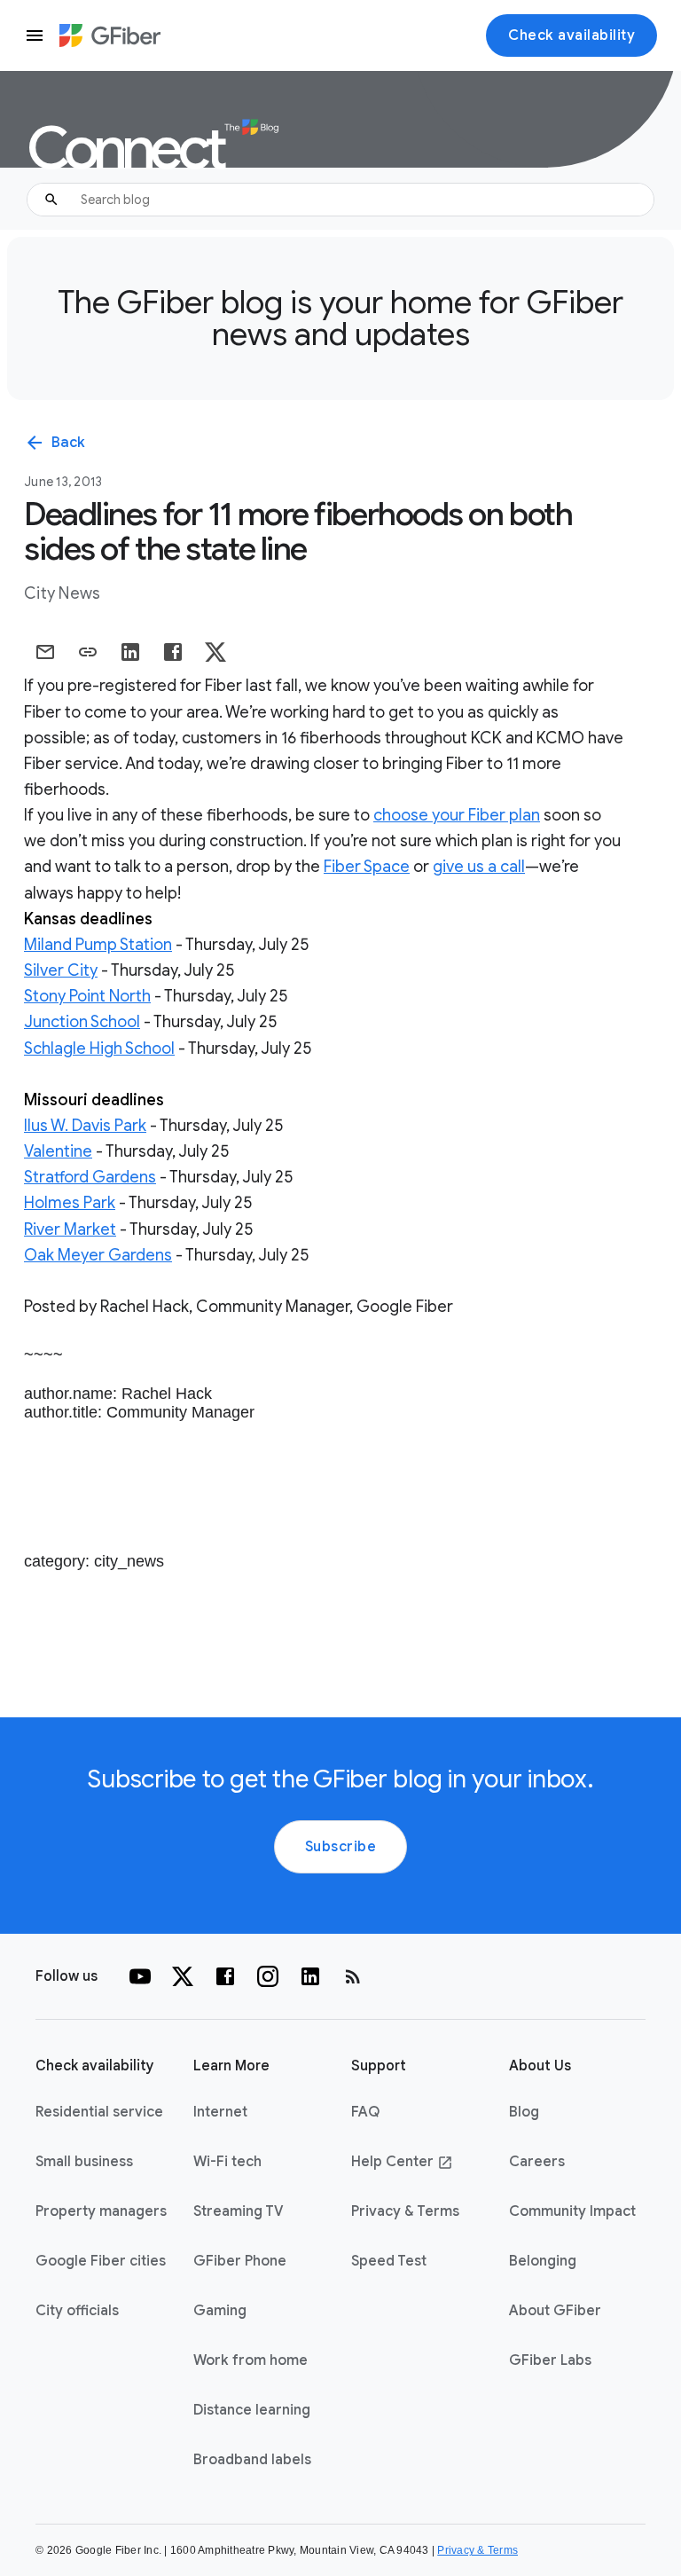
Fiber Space (367, 867)
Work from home (250, 2360)
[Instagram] (268, 1976)
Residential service (99, 2112)
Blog (524, 2112)
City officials (77, 2311)
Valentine (58, 1151)
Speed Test (389, 2261)
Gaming (220, 2311)
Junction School (82, 1022)
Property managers (101, 2211)
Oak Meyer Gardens (98, 1255)
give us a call (479, 867)
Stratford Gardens (90, 1177)
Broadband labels (252, 2460)
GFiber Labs (550, 2360)
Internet (220, 2112)
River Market (70, 1229)
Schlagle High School (99, 1048)
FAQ (365, 2112)
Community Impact (572, 2211)
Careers (537, 2162)
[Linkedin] (310, 1976)
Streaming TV (239, 2211)
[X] (183, 1976)
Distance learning (252, 2410)
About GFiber (555, 2311)
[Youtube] (140, 1976)
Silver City (61, 970)
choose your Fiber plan (457, 815)
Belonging (543, 2261)
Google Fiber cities (101, 2261)
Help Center (402, 2162)
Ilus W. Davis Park (85, 1126)
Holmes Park (70, 1203)
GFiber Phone (240, 2261)
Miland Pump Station (98, 945)
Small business (84, 2162)
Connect (128, 149)
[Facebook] (225, 1976)
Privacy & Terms (405, 2211)
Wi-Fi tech (227, 2162)
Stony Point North (87, 996)
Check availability (571, 35)
